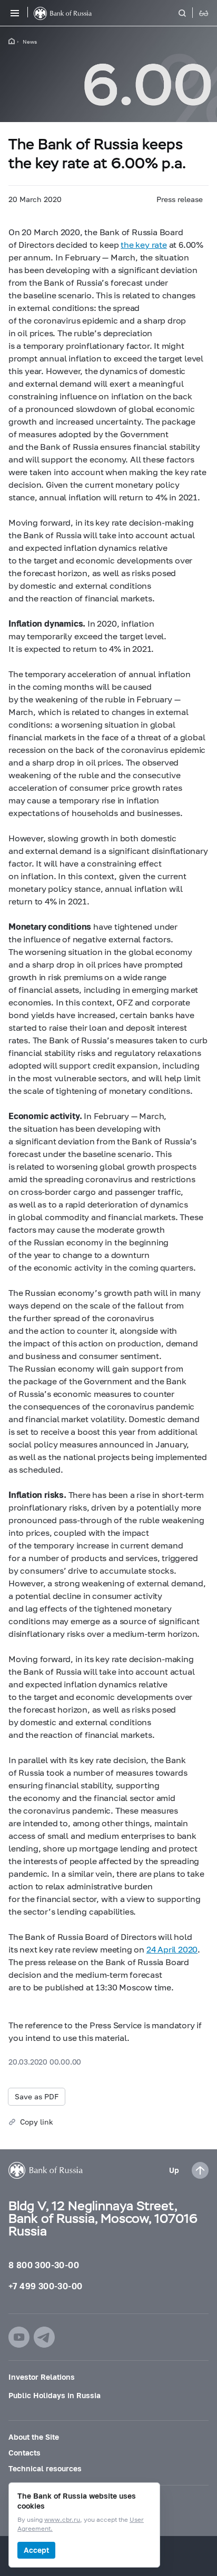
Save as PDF (37, 2096)
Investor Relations (42, 2377)
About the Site (34, 2437)
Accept (36, 2550)
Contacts (24, 2453)
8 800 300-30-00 (44, 2265)
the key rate (144, 244)
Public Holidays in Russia (55, 2395)
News (30, 42)
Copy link (37, 2122)
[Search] (189, 13)
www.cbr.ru (62, 2520)
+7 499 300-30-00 (45, 2286)
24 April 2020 (172, 1949)
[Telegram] (44, 2337)
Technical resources (45, 2468)
